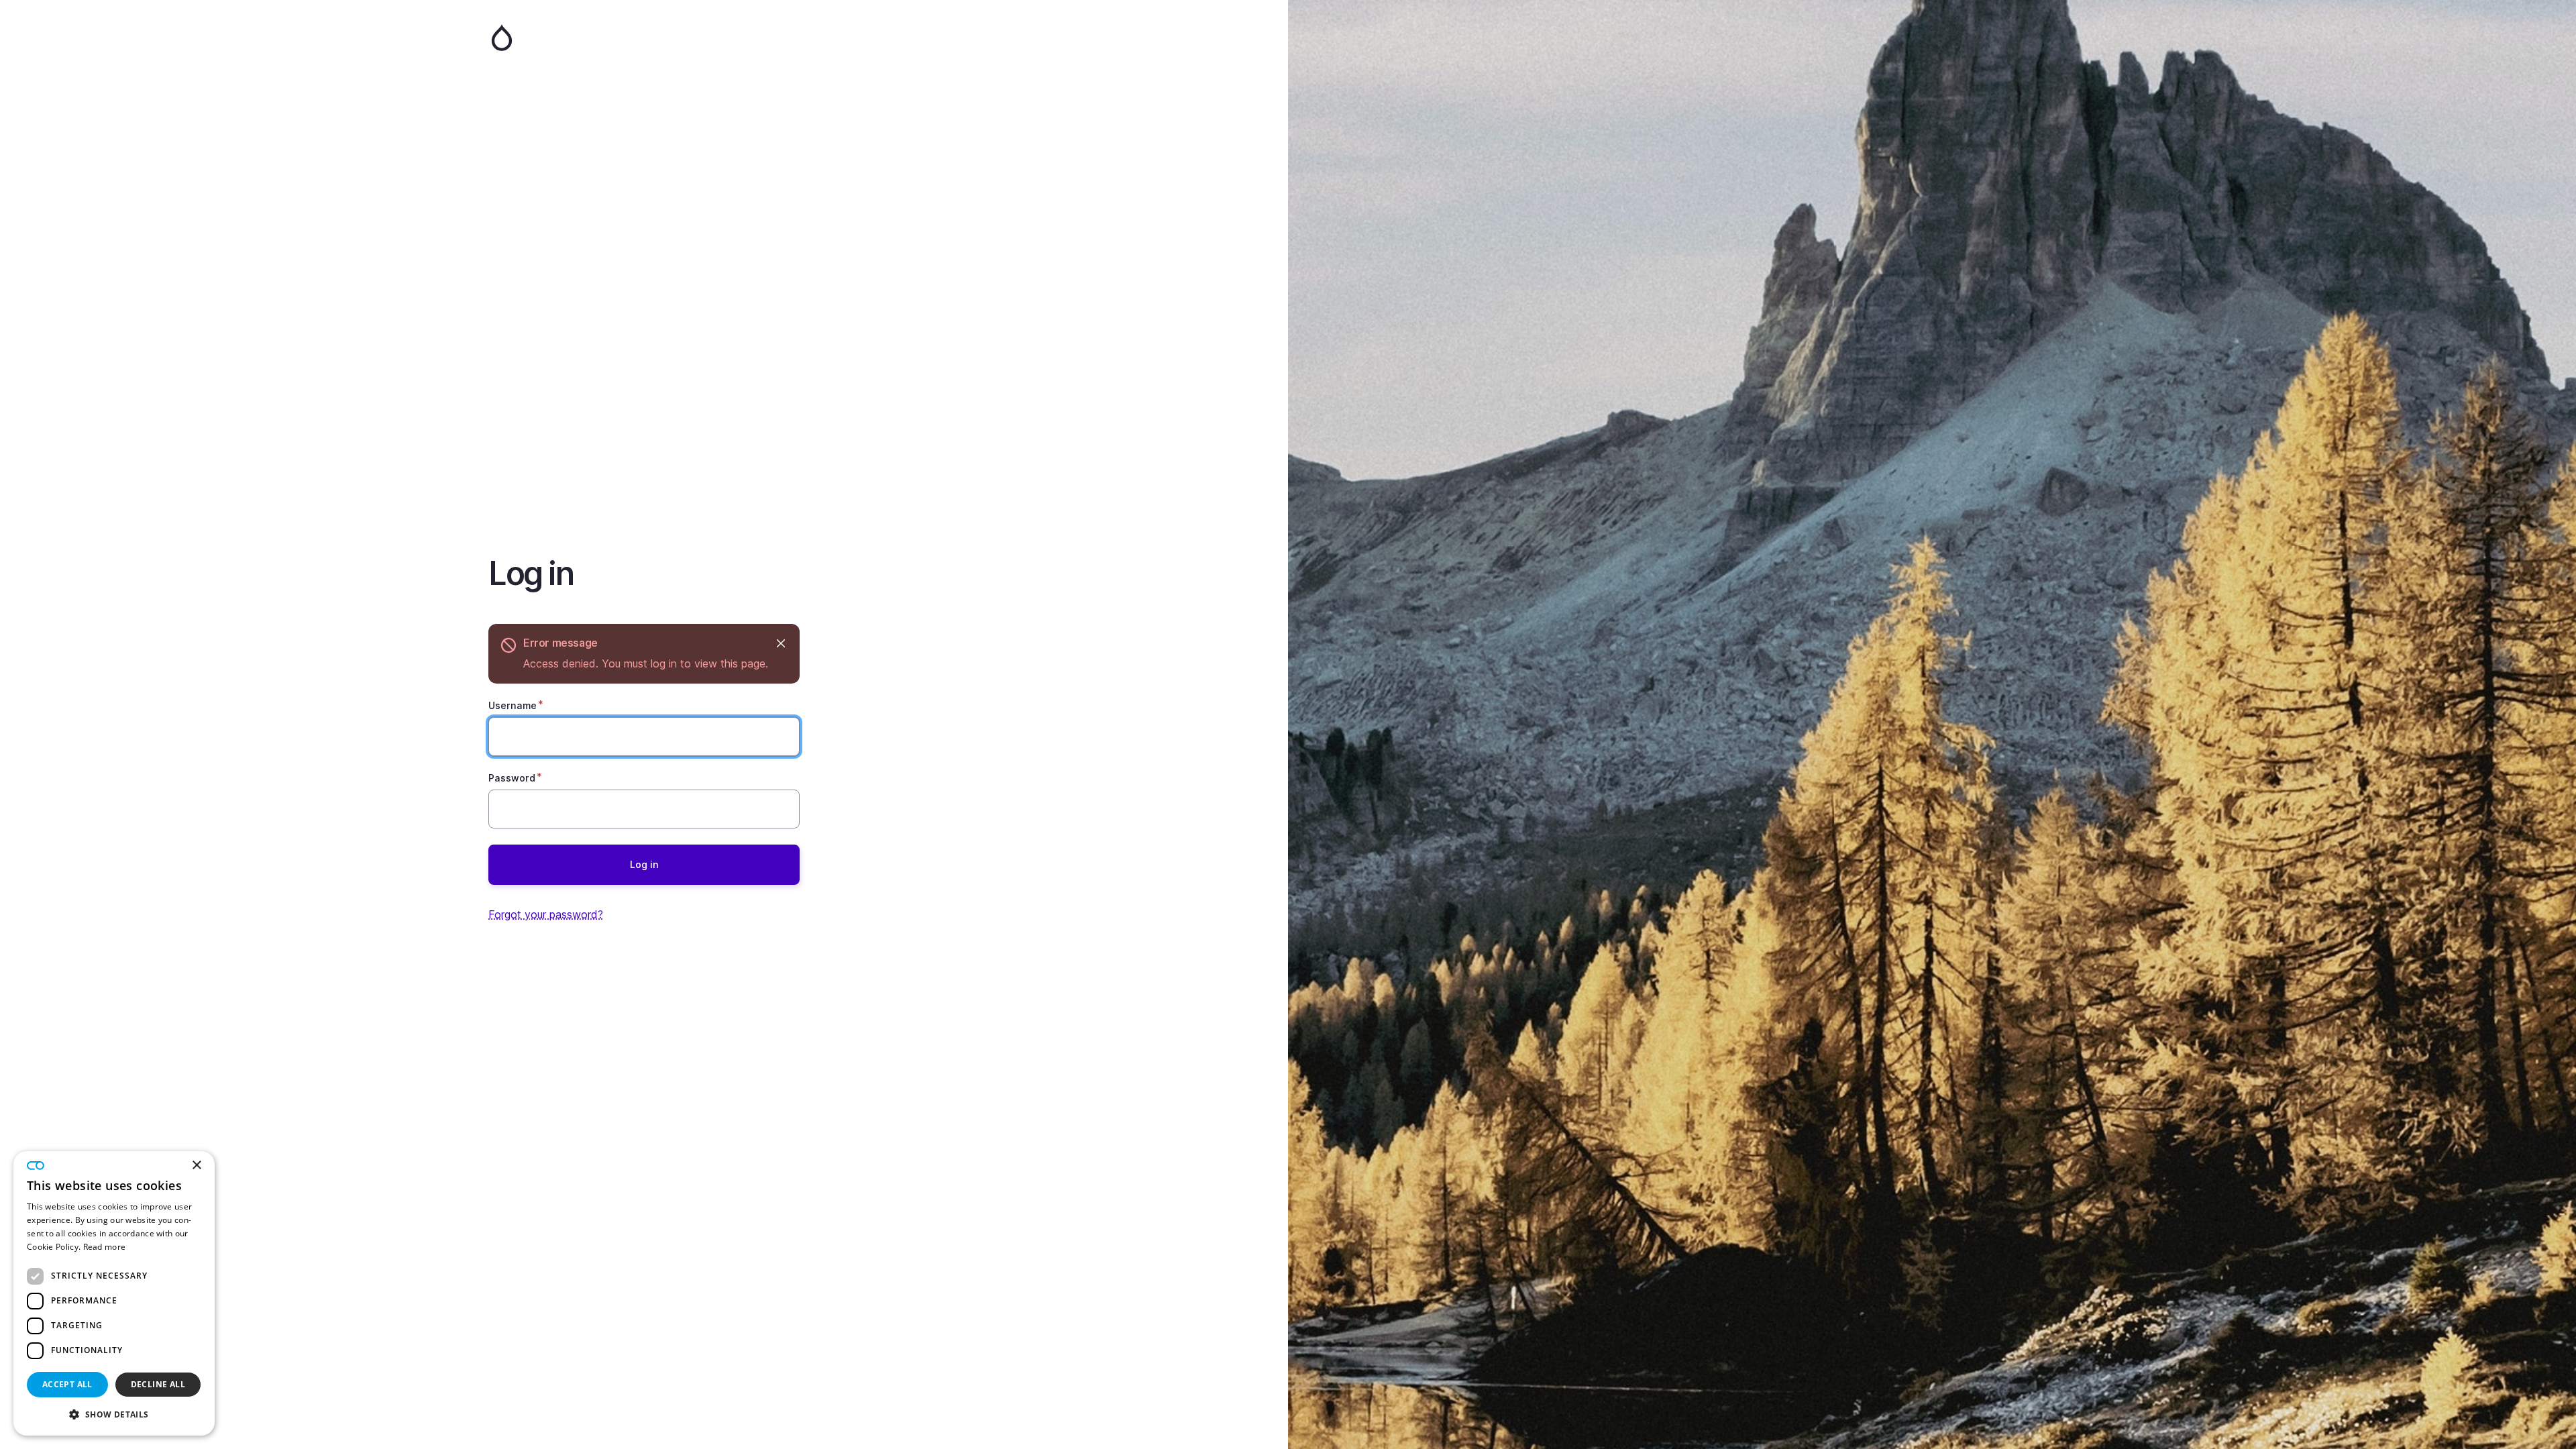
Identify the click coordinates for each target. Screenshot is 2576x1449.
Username (513, 705)
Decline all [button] (158, 1384)
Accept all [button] (67, 1384)
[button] (114, 1414)
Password (512, 778)
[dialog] (114, 1293)
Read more (105, 1247)
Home (644, 38)
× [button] (196, 1166)
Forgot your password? (546, 914)
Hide (781, 643)
